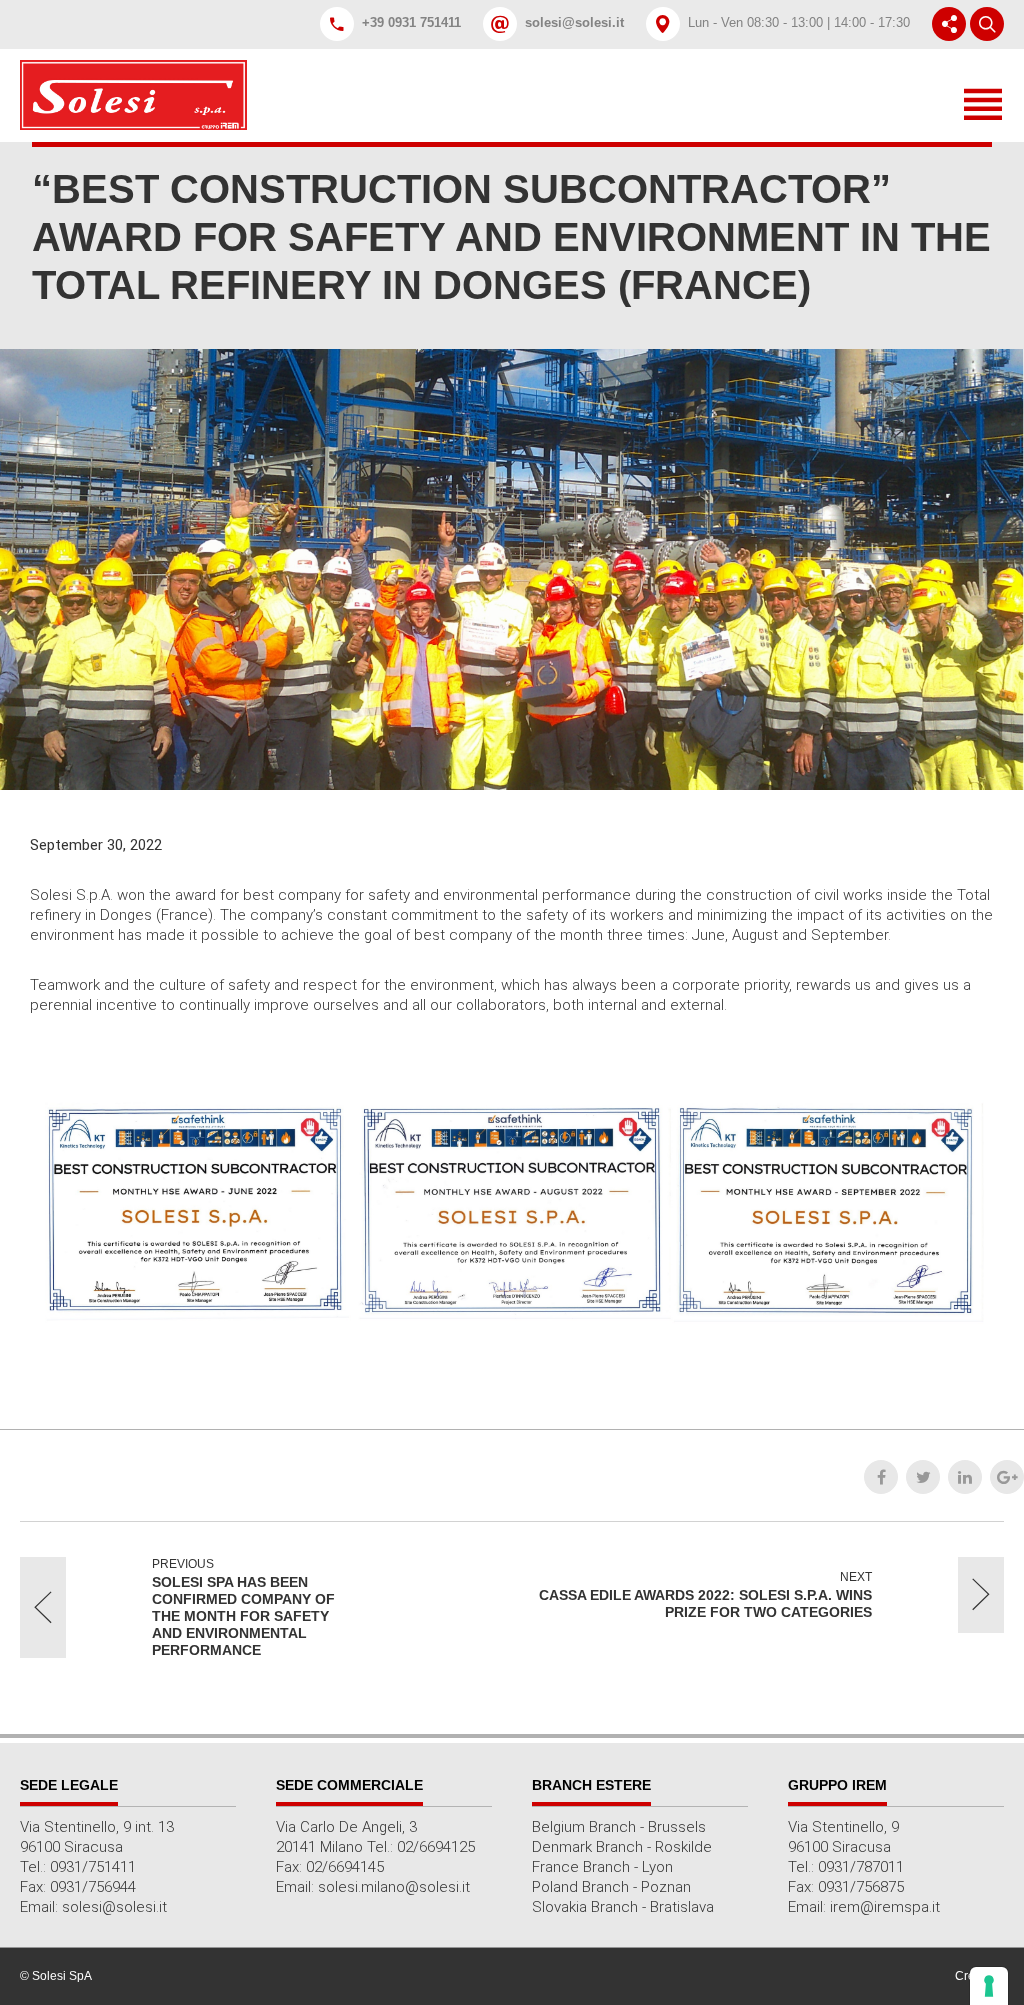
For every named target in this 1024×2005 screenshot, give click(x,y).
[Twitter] (923, 1477)
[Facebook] (881, 1477)
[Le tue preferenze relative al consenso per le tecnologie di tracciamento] (989, 1986)
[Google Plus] (1007, 1477)
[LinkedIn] (965, 1477)
